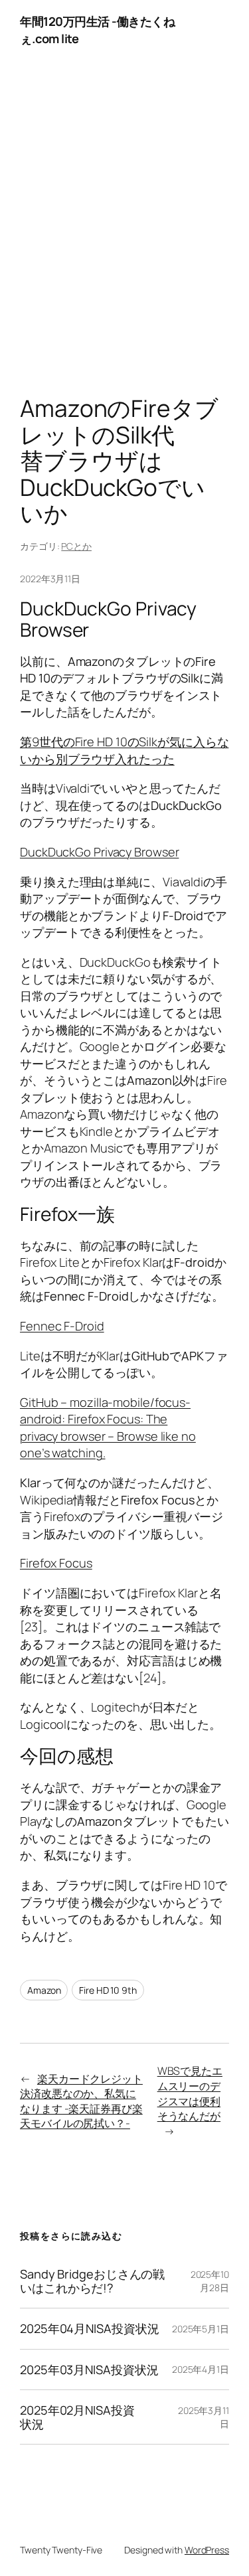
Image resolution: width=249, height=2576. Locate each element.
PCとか (76, 546)
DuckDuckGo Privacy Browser (99, 852)
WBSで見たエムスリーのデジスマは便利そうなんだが (190, 2093)
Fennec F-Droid (62, 1326)
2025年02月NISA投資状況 (77, 2417)
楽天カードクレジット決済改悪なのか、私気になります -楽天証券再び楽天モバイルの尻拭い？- (81, 2101)
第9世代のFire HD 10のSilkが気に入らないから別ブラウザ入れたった (124, 750)
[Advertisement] (124, 231)
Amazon (44, 1990)
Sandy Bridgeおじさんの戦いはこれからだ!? (92, 2281)
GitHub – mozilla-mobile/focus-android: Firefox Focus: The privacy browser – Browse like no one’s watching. (108, 1428)
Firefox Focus (56, 1563)
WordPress (207, 2550)
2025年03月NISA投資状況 (89, 2370)
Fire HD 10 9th (108, 1990)
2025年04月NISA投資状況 (89, 2328)
